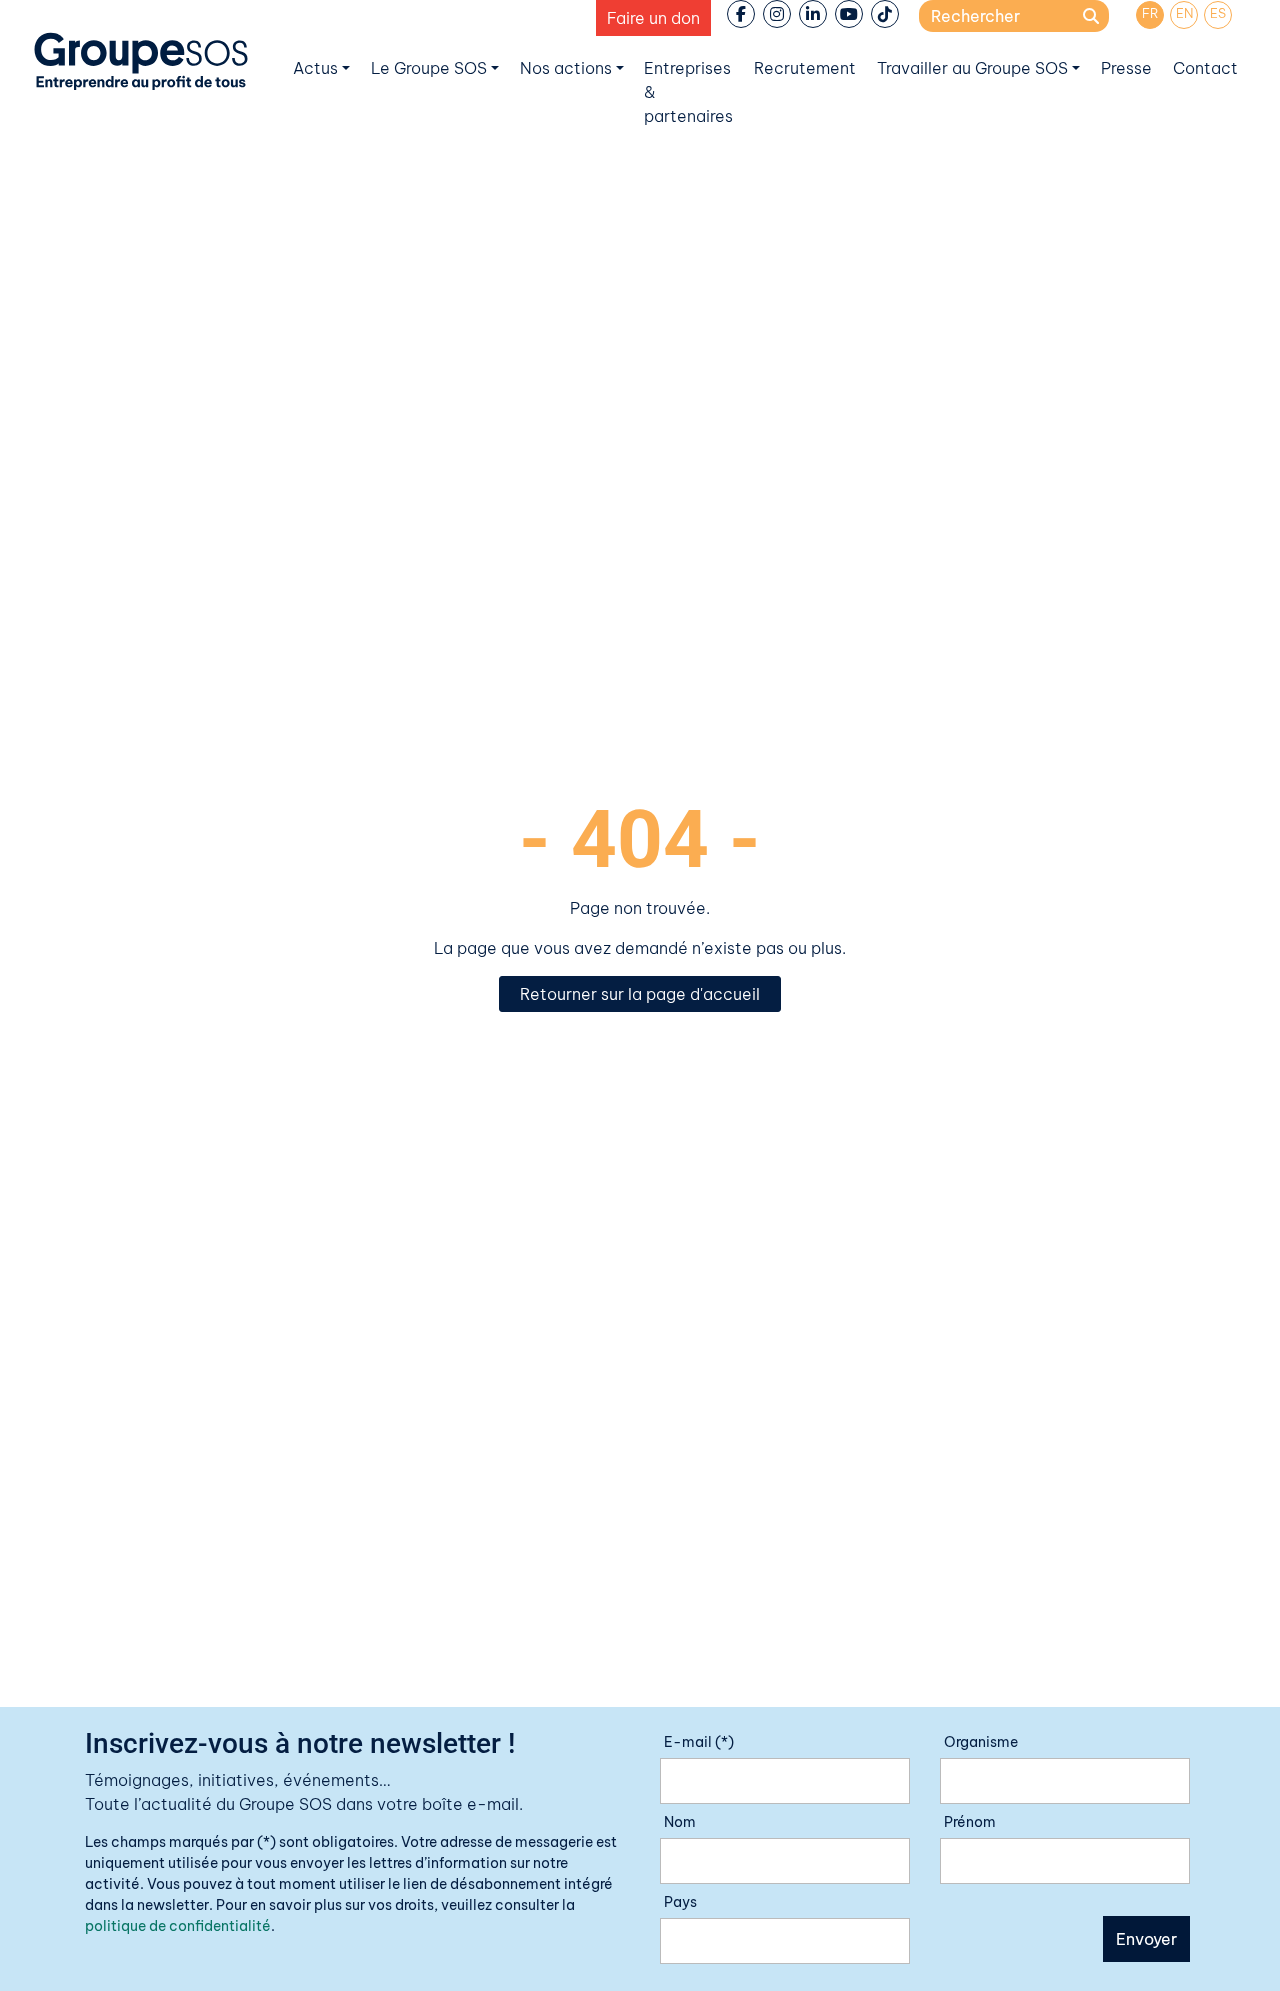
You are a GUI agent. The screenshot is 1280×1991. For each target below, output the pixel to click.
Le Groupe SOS (429, 68)
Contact (1205, 68)
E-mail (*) (699, 1742)
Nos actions (566, 68)
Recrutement (805, 68)
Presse (1126, 68)
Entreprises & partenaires (688, 92)
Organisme (981, 1742)
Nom (680, 1822)
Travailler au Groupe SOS (972, 68)
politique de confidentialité (178, 1926)
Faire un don (653, 18)
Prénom (970, 1822)
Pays (680, 1902)
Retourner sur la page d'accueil (640, 994)
